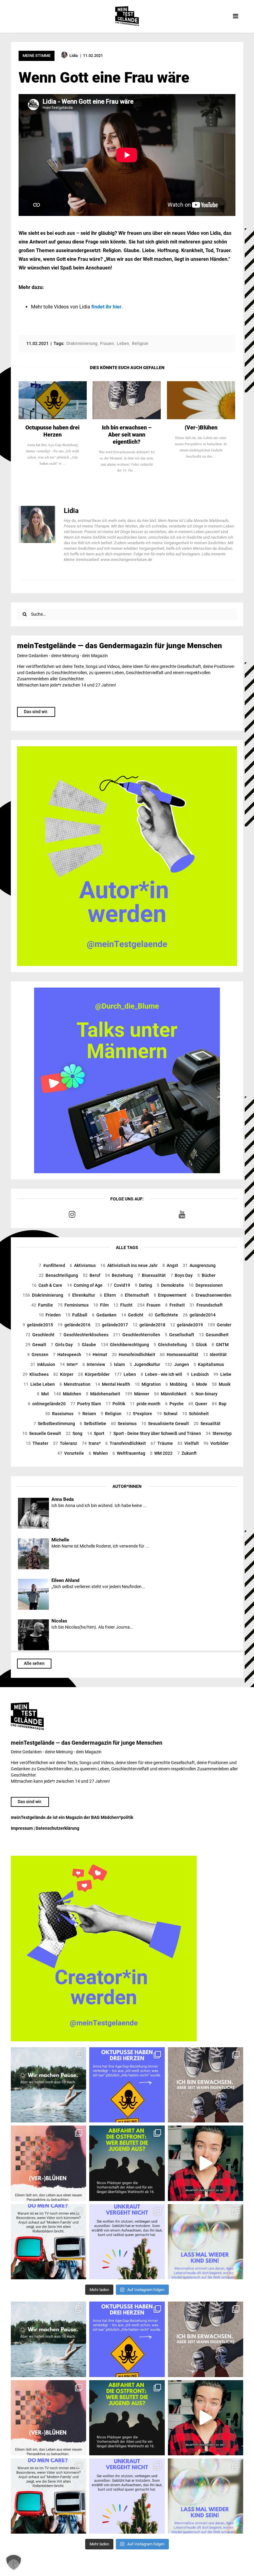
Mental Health (113, 1384)
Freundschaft (206, 1305)
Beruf (92, 1275)
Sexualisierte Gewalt (165, 1424)
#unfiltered (52, 1265)
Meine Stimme (37, 56)
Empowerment (170, 1295)
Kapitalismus (209, 1364)
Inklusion (43, 1364)
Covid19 (119, 1285)
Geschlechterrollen (137, 1335)
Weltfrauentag (129, 1453)
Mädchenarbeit (103, 1394)
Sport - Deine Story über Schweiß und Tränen (155, 1433)
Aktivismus (83, 1265)
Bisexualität (152, 1275)
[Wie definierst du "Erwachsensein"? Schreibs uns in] (206, 2085)
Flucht (123, 1305)
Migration (148, 1384)
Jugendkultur (145, 1364)
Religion (111, 1414)
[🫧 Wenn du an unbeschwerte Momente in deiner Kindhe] (206, 2242)
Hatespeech (67, 1355)
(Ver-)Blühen (201, 427)
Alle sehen (34, 1663)
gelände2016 (74, 1325)
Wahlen (98, 1453)
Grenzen (38, 1355)
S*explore (139, 1414)
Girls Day (62, 1345)
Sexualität (207, 1424)
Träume (162, 1443)
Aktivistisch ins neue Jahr (129, 1265)
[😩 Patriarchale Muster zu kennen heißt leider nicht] (127, 2085)
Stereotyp (219, 1433)
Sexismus (124, 1424)
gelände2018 (149, 1325)
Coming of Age (85, 1285)
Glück (199, 1345)
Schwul (167, 1414)
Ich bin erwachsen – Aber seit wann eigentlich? (127, 435)
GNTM (220, 1345)
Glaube (87, 1345)
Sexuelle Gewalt (42, 1433)
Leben (125, 1374)
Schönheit (195, 1414)
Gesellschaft (180, 1335)
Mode (199, 1384)
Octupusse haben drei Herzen (53, 431)
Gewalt (36, 1345)
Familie (42, 1305)
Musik (221, 1384)
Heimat (96, 1355)
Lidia (71, 511)
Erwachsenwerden (211, 1295)
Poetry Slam (86, 1404)
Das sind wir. (36, 712)
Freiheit (175, 1305)
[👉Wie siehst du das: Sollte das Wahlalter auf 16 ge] (127, 2163)
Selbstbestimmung (54, 1424)
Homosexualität (179, 1355)
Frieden (50, 1315)
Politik (115, 1404)
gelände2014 (199, 1315)
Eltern (108, 1295)
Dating (143, 1285)
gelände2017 (112, 1325)
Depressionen (206, 1285)
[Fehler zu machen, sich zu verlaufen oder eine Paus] (48, 2163)
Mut (43, 1394)
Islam (117, 1364)
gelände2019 (186, 1325)
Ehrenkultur (81, 1295)
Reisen (87, 1414)
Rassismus (59, 1414)
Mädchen (67, 1394)
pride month (145, 1404)
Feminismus (73, 1305)
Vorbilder (216, 1443)
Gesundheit (214, 1335)
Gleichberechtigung (125, 1345)
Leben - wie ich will (161, 1374)
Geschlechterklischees (84, 1335)
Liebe (222, 1374)
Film (101, 1305)
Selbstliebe (93, 1424)
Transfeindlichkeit (126, 1443)
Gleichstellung (170, 1345)
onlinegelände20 (47, 1404)
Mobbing (176, 1384)
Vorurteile (71, 1453)
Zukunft (187, 1453)
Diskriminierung (43, 1295)
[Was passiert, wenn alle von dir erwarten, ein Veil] (127, 2242)
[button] (14, 2562)
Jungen (177, 1364)
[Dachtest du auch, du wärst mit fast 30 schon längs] (206, 2163)
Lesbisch (198, 1374)
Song (74, 1433)
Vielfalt (188, 1443)
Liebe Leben (39, 1384)
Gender (219, 1325)
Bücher (206, 1275)
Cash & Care (47, 1285)
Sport (96, 1433)
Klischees (36, 1374)
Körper (63, 1374)
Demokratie (170, 1285)
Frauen (149, 1305)
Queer (198, 1404)
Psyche (174, 1404)
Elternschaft (135, 1295)
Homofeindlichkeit (134, 1355)
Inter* (69, 1364)
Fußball (76, 1315)
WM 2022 (161, 1453)
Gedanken (104, 1315)
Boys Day (182, 1275)
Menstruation (75, 1384)
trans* (91, 1443)
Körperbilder (94, 1374)
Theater (37, 1443)
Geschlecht (40, 1335)
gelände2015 (38, 1325)
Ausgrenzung (199, 1265)
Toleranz (65, 1443)
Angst (170, 1265)
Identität (215, 1355)
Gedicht (132, 1315)
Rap (219, 1404)
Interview (94, 1364)
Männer (137, 1394)
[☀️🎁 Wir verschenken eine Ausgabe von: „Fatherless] (48, 2085)
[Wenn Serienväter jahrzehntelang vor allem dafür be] (48, 2242)
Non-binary (204, 1394)
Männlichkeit (170, 1394)
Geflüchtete (163, 1315)
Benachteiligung (58, 1275)
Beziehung (119, 1275)
